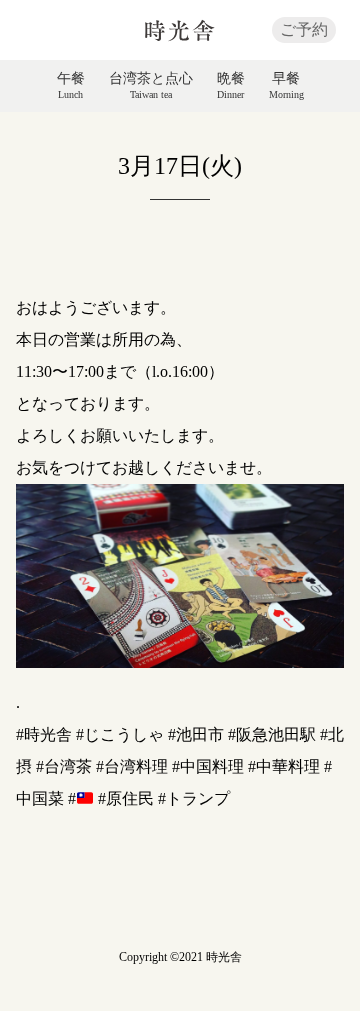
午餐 (71, 86)
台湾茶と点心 (151, 86)
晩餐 (231, 86)
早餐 (286, 86)
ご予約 (304, 29)
